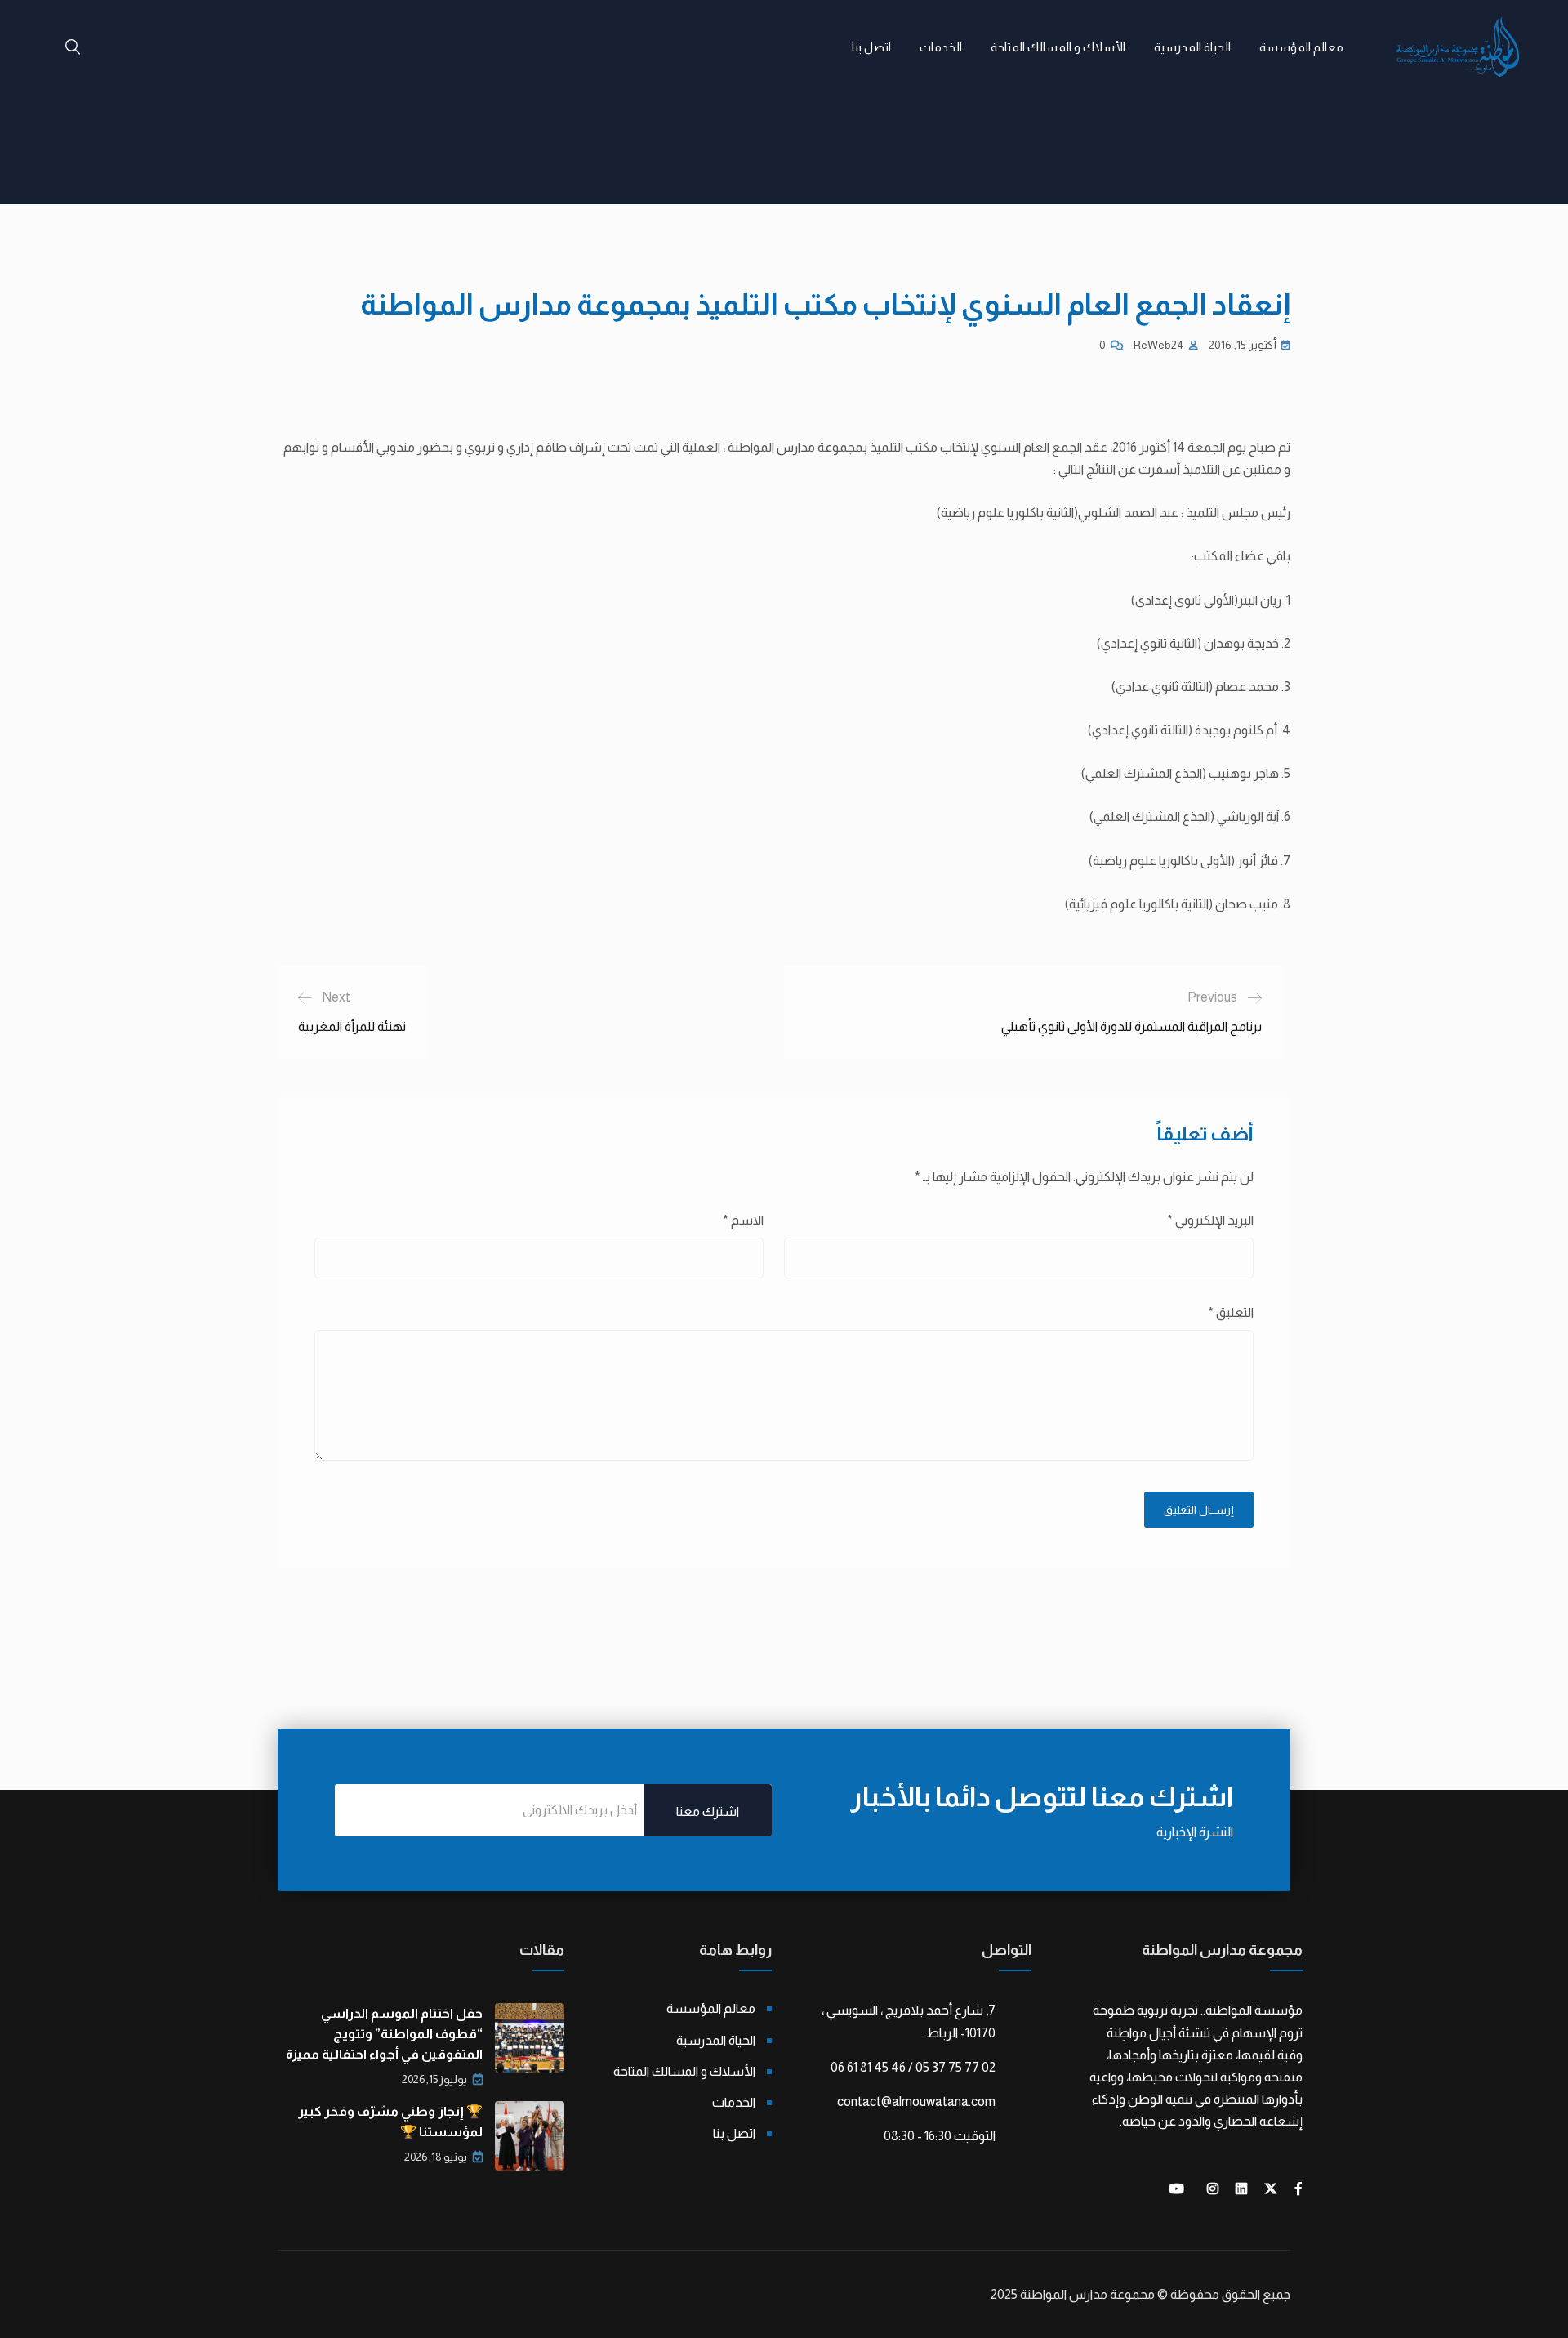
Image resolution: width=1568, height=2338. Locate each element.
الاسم (743, 1220)
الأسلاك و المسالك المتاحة (1058, 47)
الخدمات (941, 47)
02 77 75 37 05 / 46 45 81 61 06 (913, 2067)
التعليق (1231, 1312)
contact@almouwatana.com (916, 2102)
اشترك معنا (708, 1812)
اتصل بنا (871, 47)
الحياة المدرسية (1192, 47)
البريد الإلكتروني (1210, 1220)
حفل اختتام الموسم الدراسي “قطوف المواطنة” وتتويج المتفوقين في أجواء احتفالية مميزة (384, 2034)
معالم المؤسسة (1301, 47)
